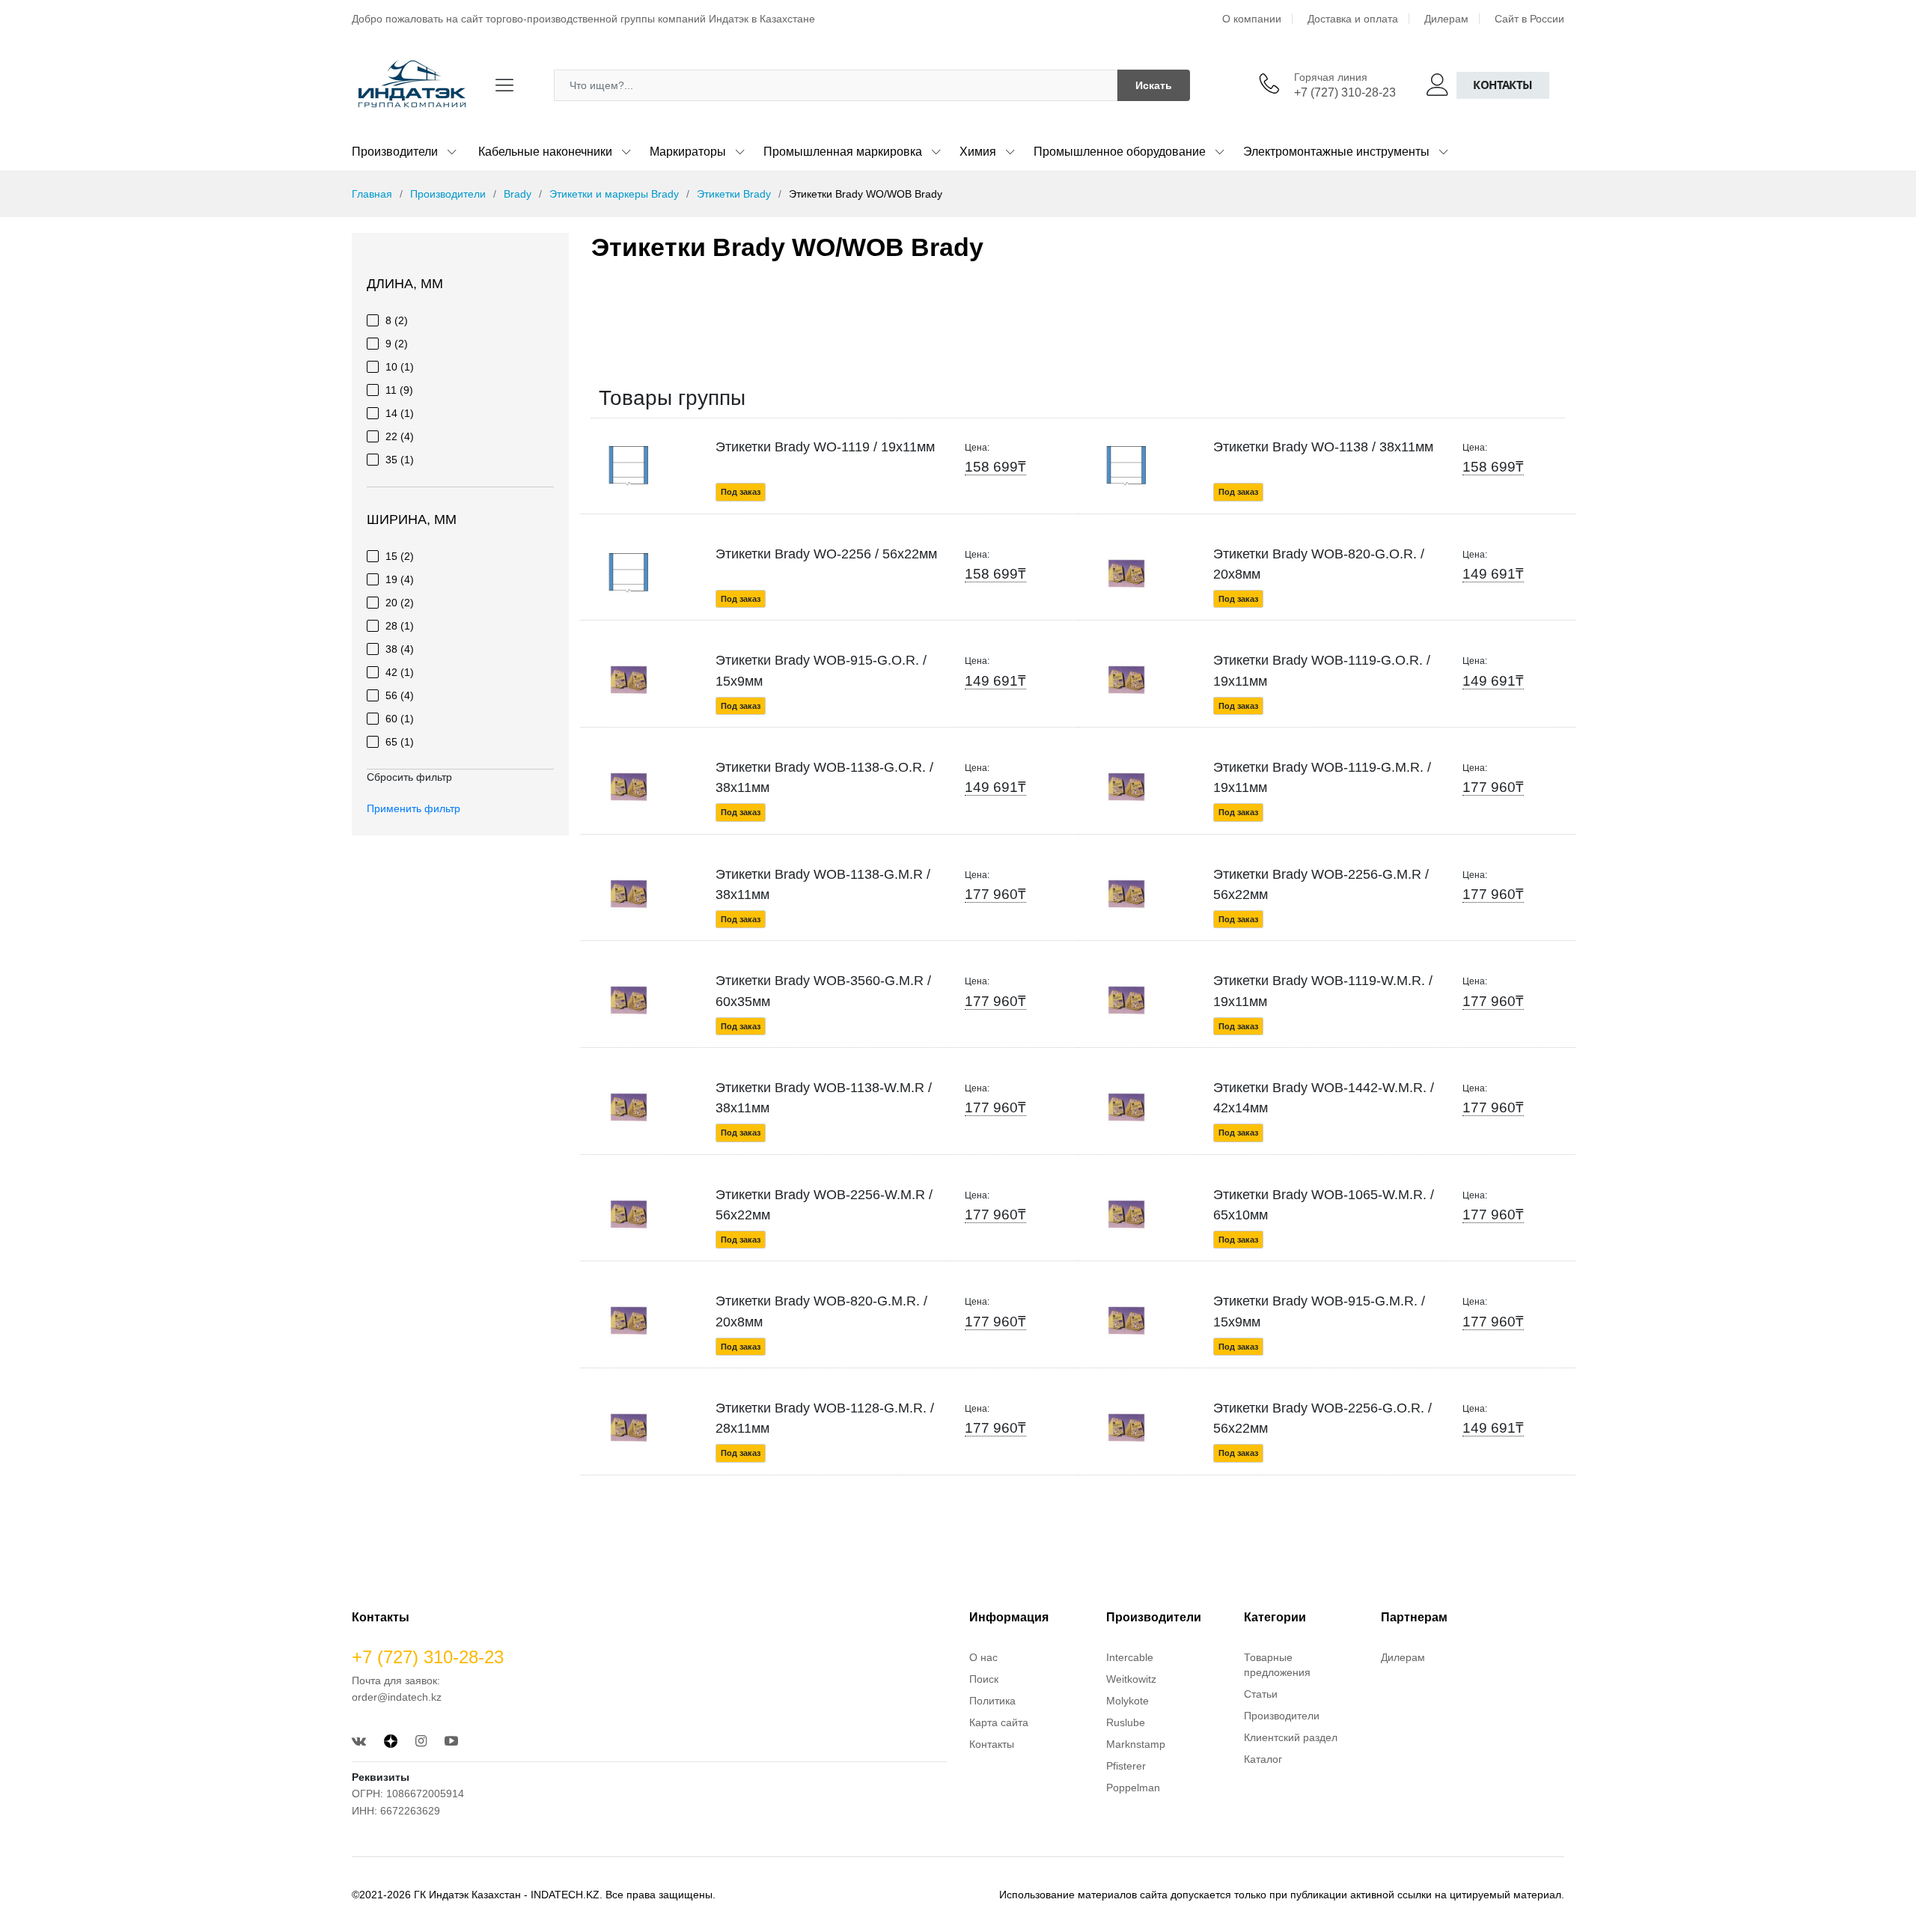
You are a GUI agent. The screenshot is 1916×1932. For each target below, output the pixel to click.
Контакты (1503, 85)
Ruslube (1126, 1722)
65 (400, 742)
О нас (983, 1657)
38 (400, 649)
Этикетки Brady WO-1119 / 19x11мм (825, 447)
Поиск (984, 1679)
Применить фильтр (414, 808)
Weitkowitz (1131, 1679)
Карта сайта (999, 1722)
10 (400, 367)
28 (400, 626)
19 (400, 579)
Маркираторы (688, 152)
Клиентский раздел (1291, 1737)
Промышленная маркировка (843, 152)
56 (400, 695)
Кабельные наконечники (545, 152)
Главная (372, 194)
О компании (1252, 19)
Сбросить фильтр (409, 777)
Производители (395, 152)
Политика (992, 1701)
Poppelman (1133, 1788)
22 (400, 436)
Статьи (1261, 1694)
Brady (518, 194)
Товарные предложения (1277, 1665)
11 (399, 390)
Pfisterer (1126, 1766)
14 (400, 413)
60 (400, 719)
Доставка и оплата (1353, 19)
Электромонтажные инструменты (1336, 152)
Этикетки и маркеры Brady (614, 194)
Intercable (1130, 1657)
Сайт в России (1529, 19)
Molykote (1128, 1701)
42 (400, 672)
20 (400, 603)
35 (400, 460)
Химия (978, 152)
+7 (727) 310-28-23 (1345, 92)
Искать (1154, 85)
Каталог (1263, 1759)
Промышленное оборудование (1120, 152)
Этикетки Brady (734, 194)
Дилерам (1446, 19)
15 (400, 556)
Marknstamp (1136, 1744)
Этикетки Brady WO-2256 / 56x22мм (826, 554)
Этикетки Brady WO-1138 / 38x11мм (1323, 447)
